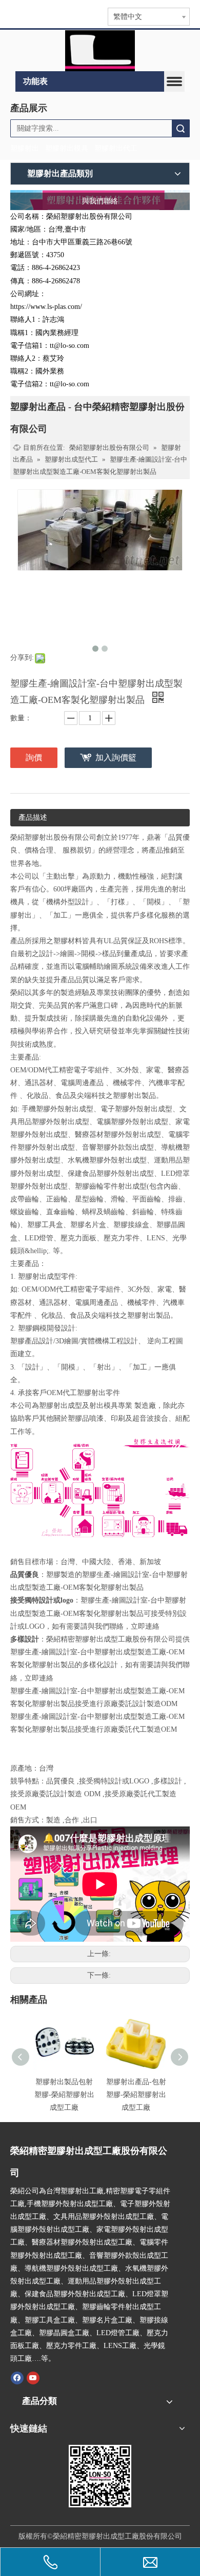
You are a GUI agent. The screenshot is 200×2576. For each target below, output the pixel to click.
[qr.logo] (100, 2476)
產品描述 (33, 817)
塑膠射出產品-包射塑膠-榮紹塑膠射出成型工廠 (136, 2095)
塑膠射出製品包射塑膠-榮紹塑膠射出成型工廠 (64, 2095)
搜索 (181, 128)
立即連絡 (145, 1626)
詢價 (34, 757)
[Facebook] (17, 2377)
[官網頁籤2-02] (100, 51)
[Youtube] (33, 2377)
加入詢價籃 (116, 757)
